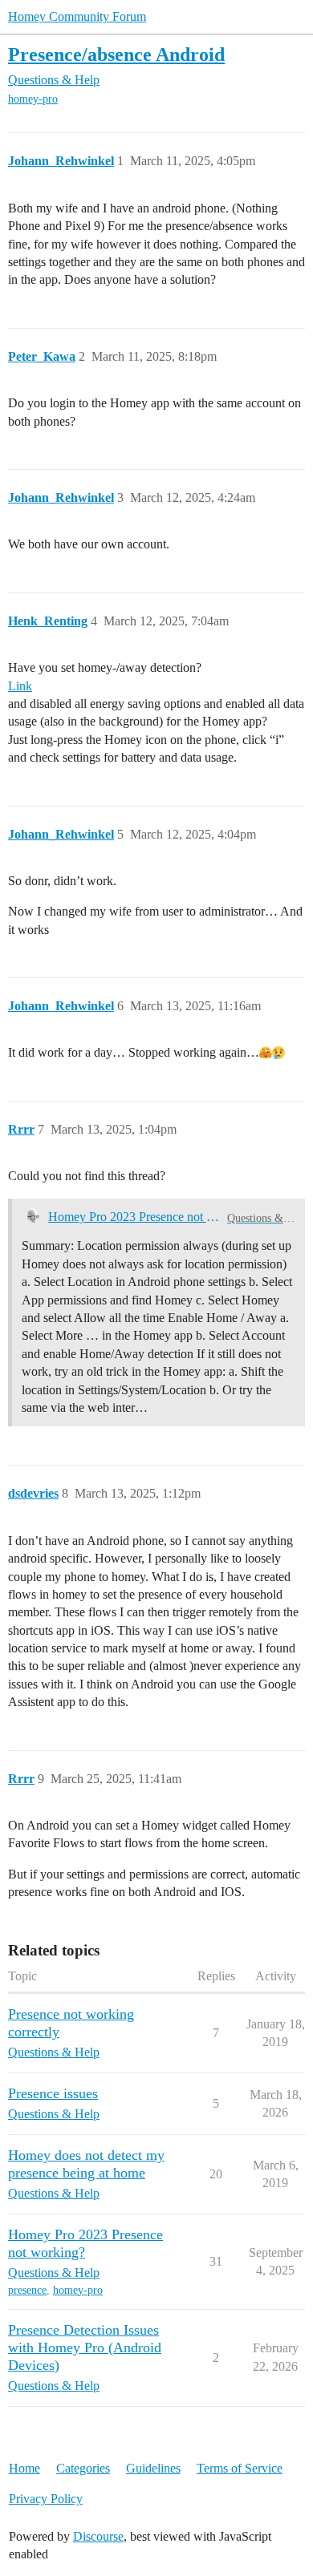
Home (24, 2468)
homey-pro (33, 99)
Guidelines (153, 2468)
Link (20, 686)
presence (27, 2290)
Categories (83, 2468)
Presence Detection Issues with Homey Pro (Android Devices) (85, 2348)
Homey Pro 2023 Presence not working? (134, 1217)
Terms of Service (240, 2468)
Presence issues (53, 2093)
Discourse (98, 2536)
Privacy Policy (46, 2499)
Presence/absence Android (116, 54)
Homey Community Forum (77, 16)
